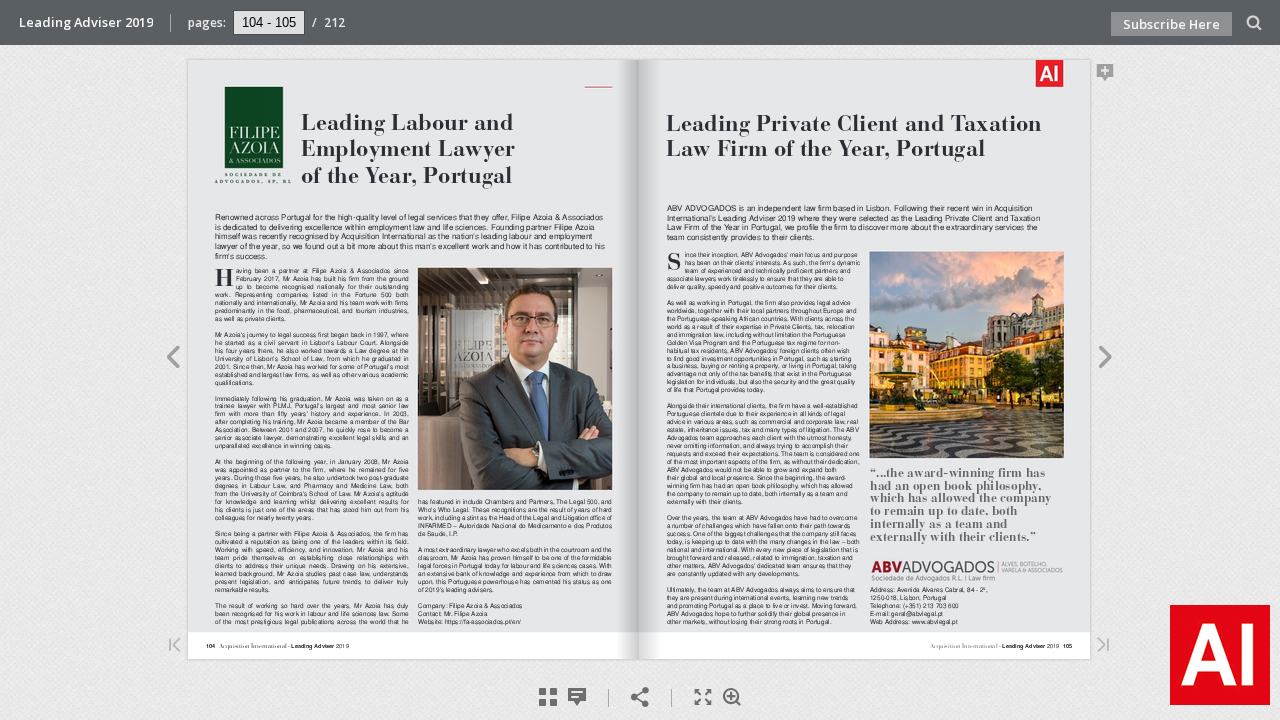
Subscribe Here (1171, 24)
